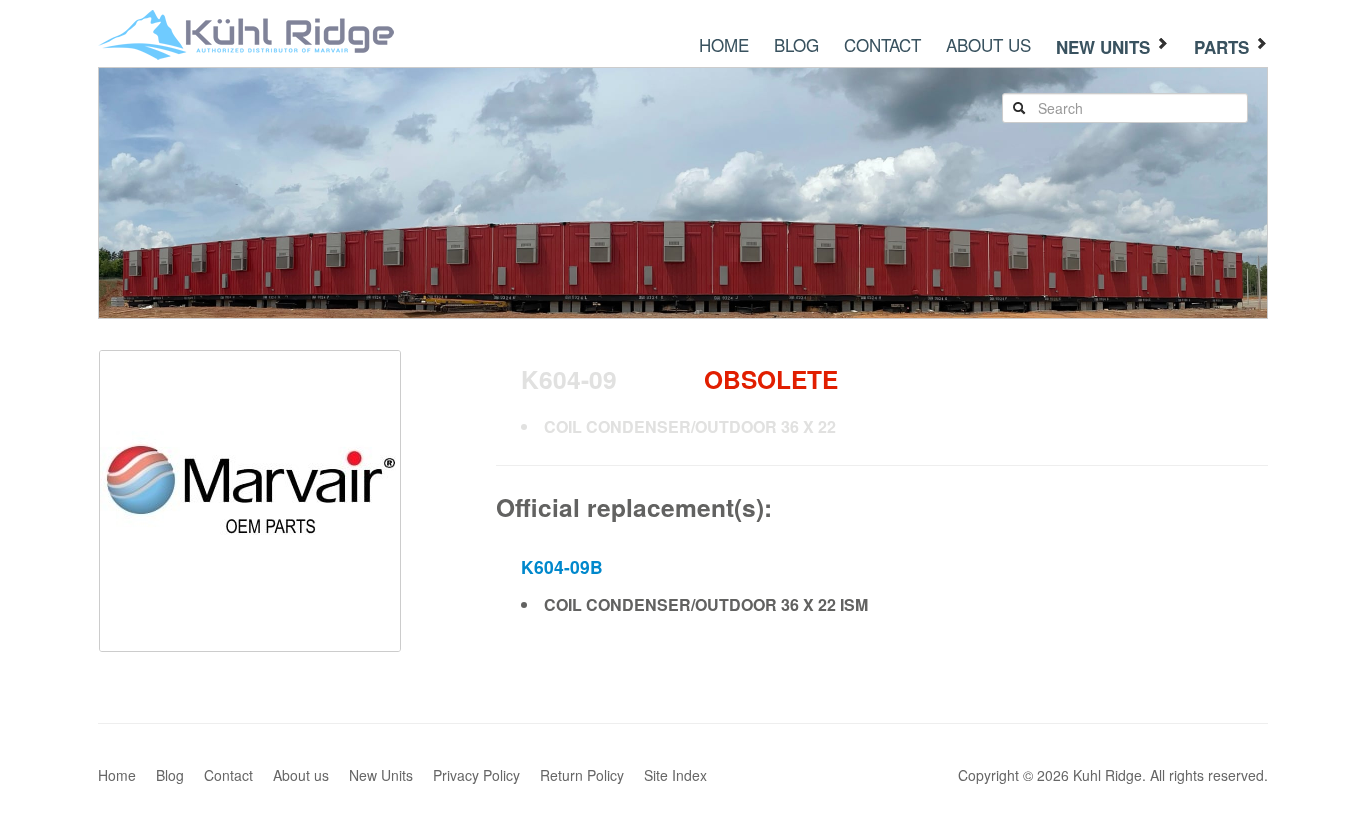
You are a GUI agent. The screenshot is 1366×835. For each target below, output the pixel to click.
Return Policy (582, 775)
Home (724, 44)
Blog (796, 44)
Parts (1224, 47)
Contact (882, 44)
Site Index (675, 775)
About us (988, 44)
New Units (1105, 47)
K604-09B (562, 566)
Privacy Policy (476, 775)
